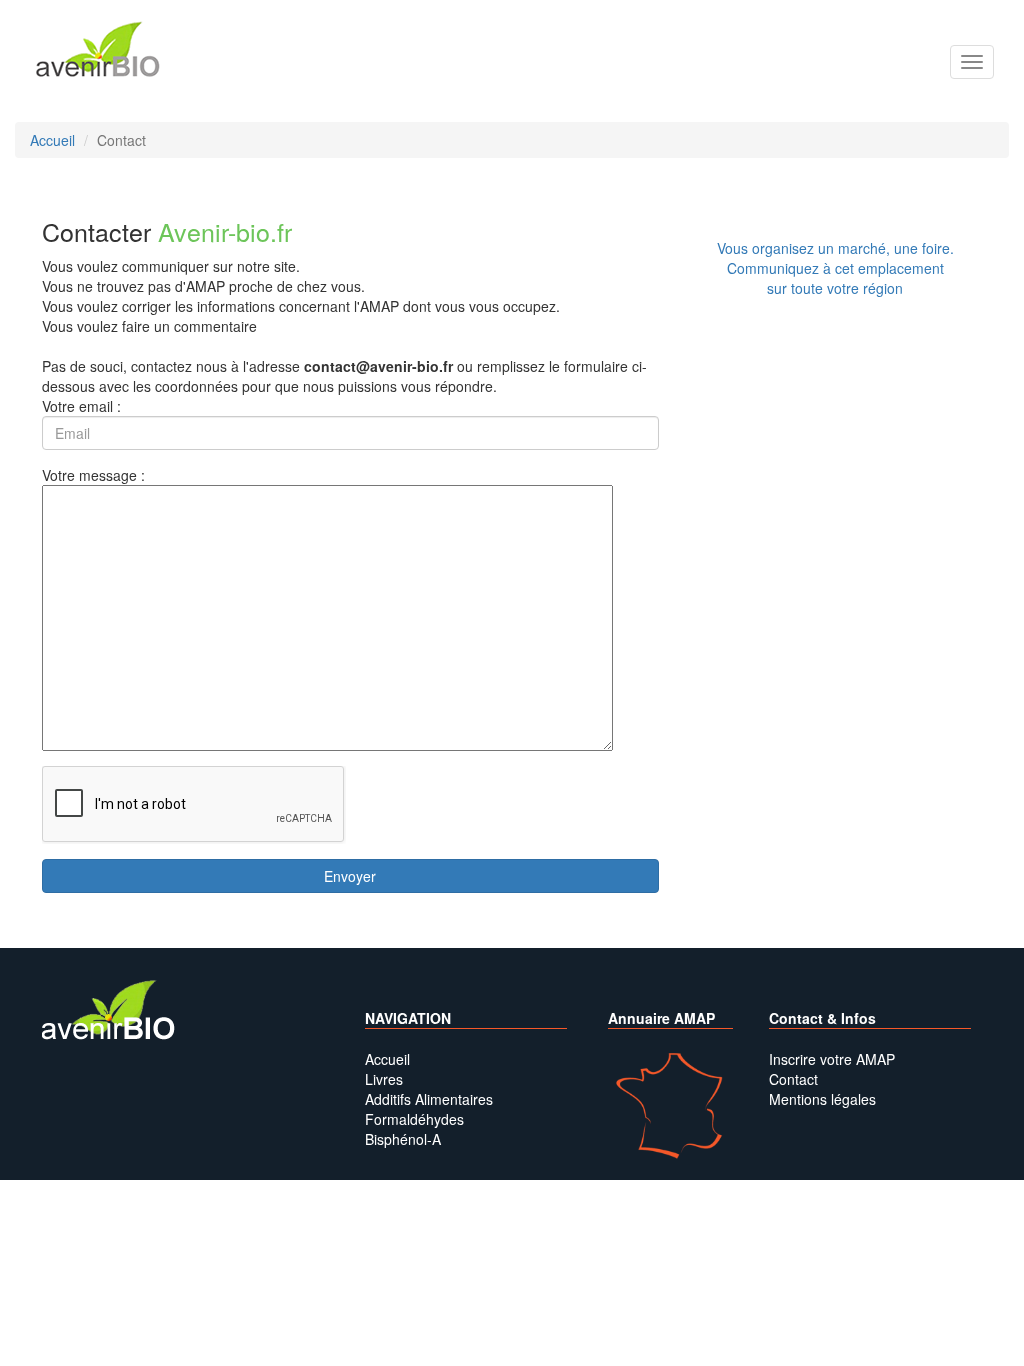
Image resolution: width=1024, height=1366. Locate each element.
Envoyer (350, 876)
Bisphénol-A (403, 1139)
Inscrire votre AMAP (832, 1059)
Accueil (387, 1059)
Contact (793, 1079)
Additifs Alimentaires (429, 1099)
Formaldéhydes (414, 1119)
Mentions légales (822, 1099)
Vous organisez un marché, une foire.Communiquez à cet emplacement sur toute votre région (835, 268)
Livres (384, 1079)
